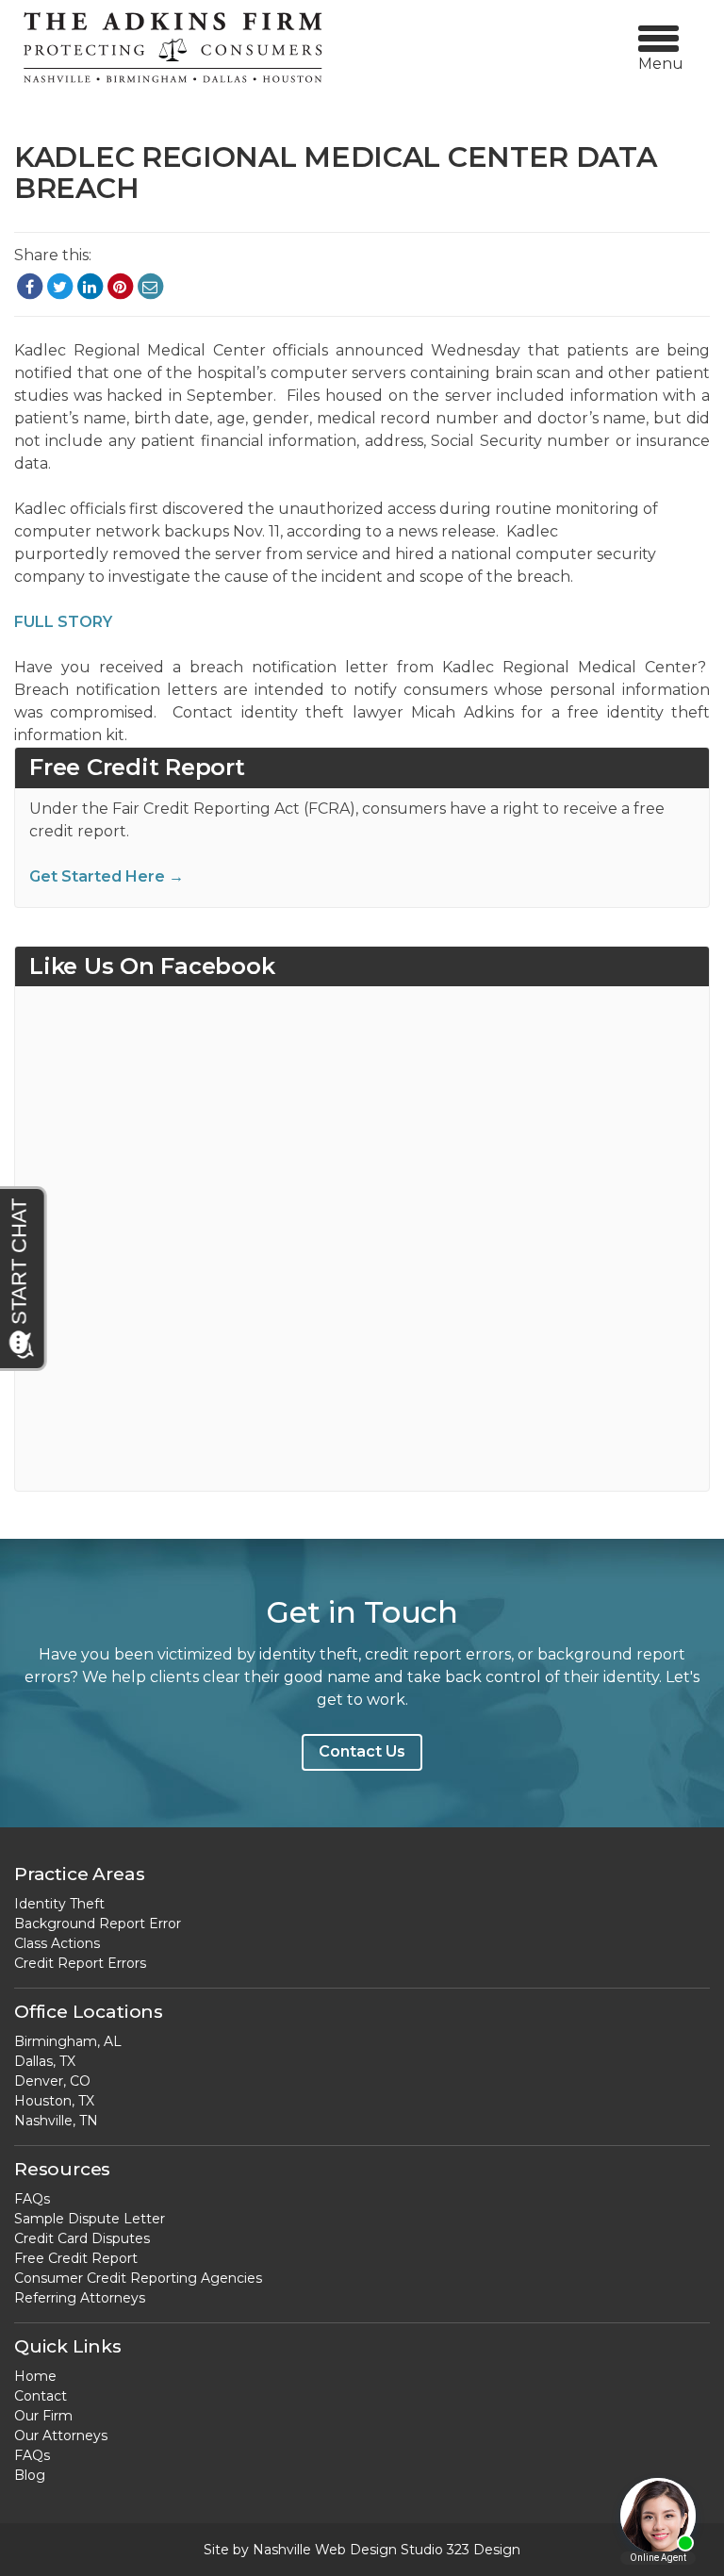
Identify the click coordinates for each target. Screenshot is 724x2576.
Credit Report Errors (80, 1963)
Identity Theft (59, 1904)
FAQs (32, 2199)
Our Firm (43, 2416)
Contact (41, 2396)
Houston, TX (54, 2101)
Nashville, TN (56, 2121)
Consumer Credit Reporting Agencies (138, 2278)
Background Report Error (98, 1924)
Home (35, 2376)
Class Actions (57, 1943)
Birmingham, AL (68, 2041)
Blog (30, 2475)
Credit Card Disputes (82, 2238)
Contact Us (362, 1751)
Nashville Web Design (325, 2550)
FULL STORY (63, 622)
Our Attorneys (61, 2436)
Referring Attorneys (80, 2298)
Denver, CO (52, 2081)
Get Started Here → (107, 876)
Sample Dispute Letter (90, 2219)
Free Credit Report (76, 2258)
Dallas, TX (45, 2061)
